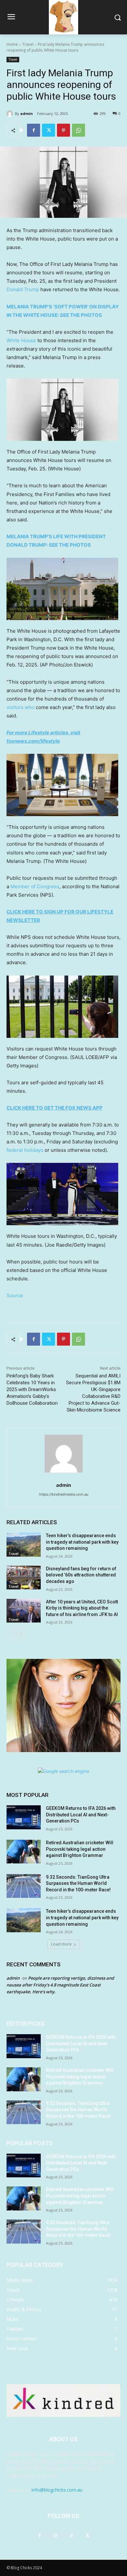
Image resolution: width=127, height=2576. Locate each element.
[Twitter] (49, 130)
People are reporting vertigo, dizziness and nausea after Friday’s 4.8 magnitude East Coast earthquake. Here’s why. (60, 1985)
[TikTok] (71, 2535)
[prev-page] (11, 1634)
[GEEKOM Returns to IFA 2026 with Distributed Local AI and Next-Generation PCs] (24, 1817)
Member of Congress (35, 886)
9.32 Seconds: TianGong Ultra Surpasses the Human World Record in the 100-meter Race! (78, 1883)
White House (21, 340)
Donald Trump (23, 289)
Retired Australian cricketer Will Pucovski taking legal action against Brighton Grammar (80, 1849)
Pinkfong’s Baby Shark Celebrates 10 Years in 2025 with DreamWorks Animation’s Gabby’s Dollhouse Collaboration (32, 1389)
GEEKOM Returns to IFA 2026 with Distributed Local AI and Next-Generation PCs (81, 1815)
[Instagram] (56, 2535)
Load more (61, 1944)
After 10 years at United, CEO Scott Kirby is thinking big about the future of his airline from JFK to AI (82, 1608)
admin (27, 113)
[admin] (11, 114)
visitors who (21, 707)
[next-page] (21, 1634)
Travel (28, 44)
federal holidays (25, 1150)
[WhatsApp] (78, 130)
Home (12, 44)
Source (15, 1295)
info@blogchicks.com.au (57, 2490)
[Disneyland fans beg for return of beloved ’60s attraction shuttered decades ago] (24, 1578)
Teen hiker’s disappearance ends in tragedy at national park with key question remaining (82, 1542)
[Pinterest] (63, 130)
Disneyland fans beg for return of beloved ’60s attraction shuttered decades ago (81, 1575)
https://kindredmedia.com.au (64, 1494)
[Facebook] (34, 130)
